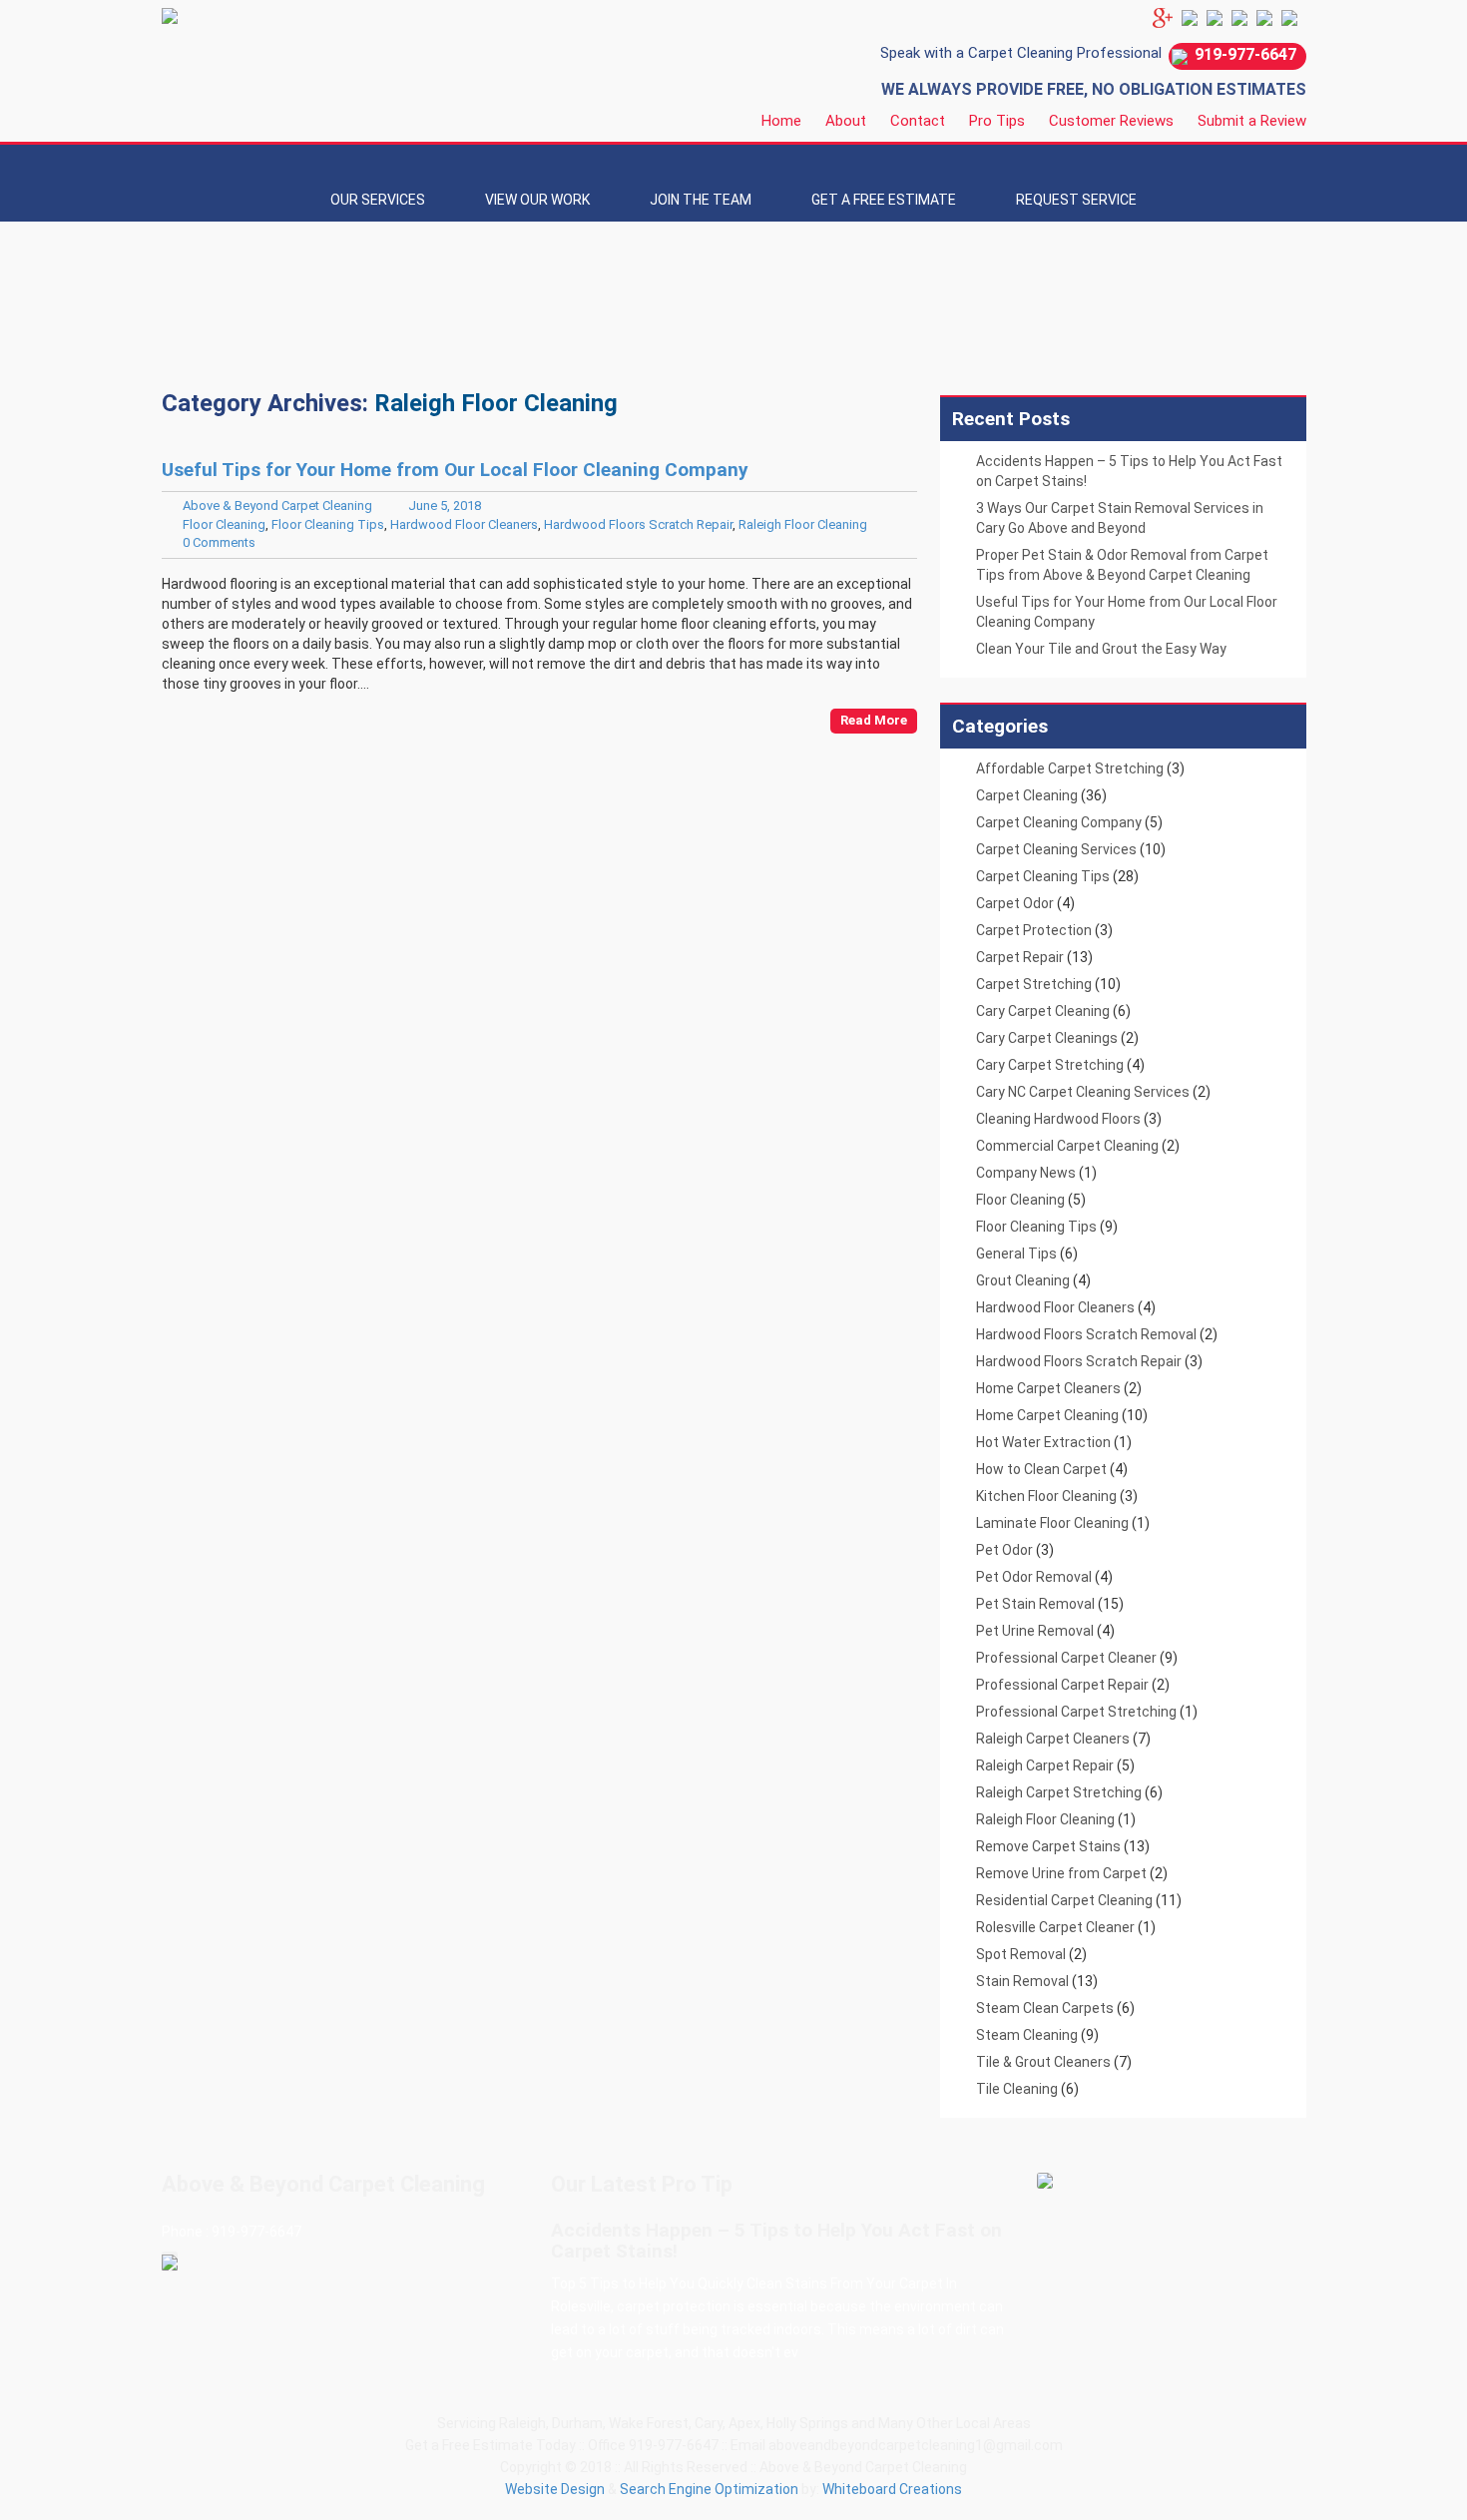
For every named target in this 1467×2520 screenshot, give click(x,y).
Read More (874, 720)
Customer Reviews (1111, 121)
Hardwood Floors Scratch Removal (1086, 1334)
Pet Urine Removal (1035, 1631)
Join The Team (701, 200)
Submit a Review (1252, 121)
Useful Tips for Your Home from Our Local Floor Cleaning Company (455, 470)
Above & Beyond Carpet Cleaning (277, 505)
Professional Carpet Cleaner (1066, 1658)
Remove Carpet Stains (1048, 1846)
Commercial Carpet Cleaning (1067, 1146)
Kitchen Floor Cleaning (1046, 1496)
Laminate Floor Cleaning (1052, 1523)
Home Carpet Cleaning (1047, 1415)
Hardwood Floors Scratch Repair (638, 524)
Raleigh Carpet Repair (1045, 1765)
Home (781, 121)
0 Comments (219, 542)
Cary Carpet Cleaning (1043, 1011)
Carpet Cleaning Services (1056, 849)
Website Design (555, 2489)
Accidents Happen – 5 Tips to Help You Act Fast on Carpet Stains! (776, 2241)
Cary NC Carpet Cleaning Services (1083, 1092)
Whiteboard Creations (892, 2489)
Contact (918, 121)
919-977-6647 (1245, 54)
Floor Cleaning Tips (328, 524)
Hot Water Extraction (1043, 1442)
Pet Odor (1004, 1550)
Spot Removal (1021, 1954)
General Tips (1016, 1254)
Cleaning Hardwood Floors (1058, 1119)
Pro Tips (997, 121)
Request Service (1076, 200)
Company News (1026, 1173)
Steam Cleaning (1027, 2035)
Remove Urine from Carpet (1061, 1873)
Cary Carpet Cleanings (1047, 1038)
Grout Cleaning (1023, 1280)
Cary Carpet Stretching (1050, 1065)
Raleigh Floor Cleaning (803, 524)
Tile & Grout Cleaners (1043, 2062)
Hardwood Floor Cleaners (464, 524)
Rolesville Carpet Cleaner (1055, 1927)
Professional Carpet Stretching (1076, 1712)
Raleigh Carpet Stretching (1059, 1792)
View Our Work (537, 200)
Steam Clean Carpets (1045, 2008)
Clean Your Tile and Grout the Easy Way (1101, 649)
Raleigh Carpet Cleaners (1053, 1739)
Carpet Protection (1034, 930)
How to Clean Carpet (1041, 1469)
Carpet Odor (1015, 903)
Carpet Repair (1020, 957)
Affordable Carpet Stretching (1070, 768)
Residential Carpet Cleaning (1064, 1900)
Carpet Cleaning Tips (1043, 876)
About (846, 121)
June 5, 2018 (445, 505)
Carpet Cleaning (1027, 795)
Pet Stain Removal (1035, 1604)
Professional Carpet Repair (1062, 1685)
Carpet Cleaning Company (1059, 822)
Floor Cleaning (224, 524)
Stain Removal (1022, 1981)
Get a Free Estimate (884, 200)
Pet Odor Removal (1034, 1577)
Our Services (378, 200)
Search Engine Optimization (709, 2489)
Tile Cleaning (1017, 2089)
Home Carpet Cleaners (1048, 1388)
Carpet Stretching (1034, 984)
